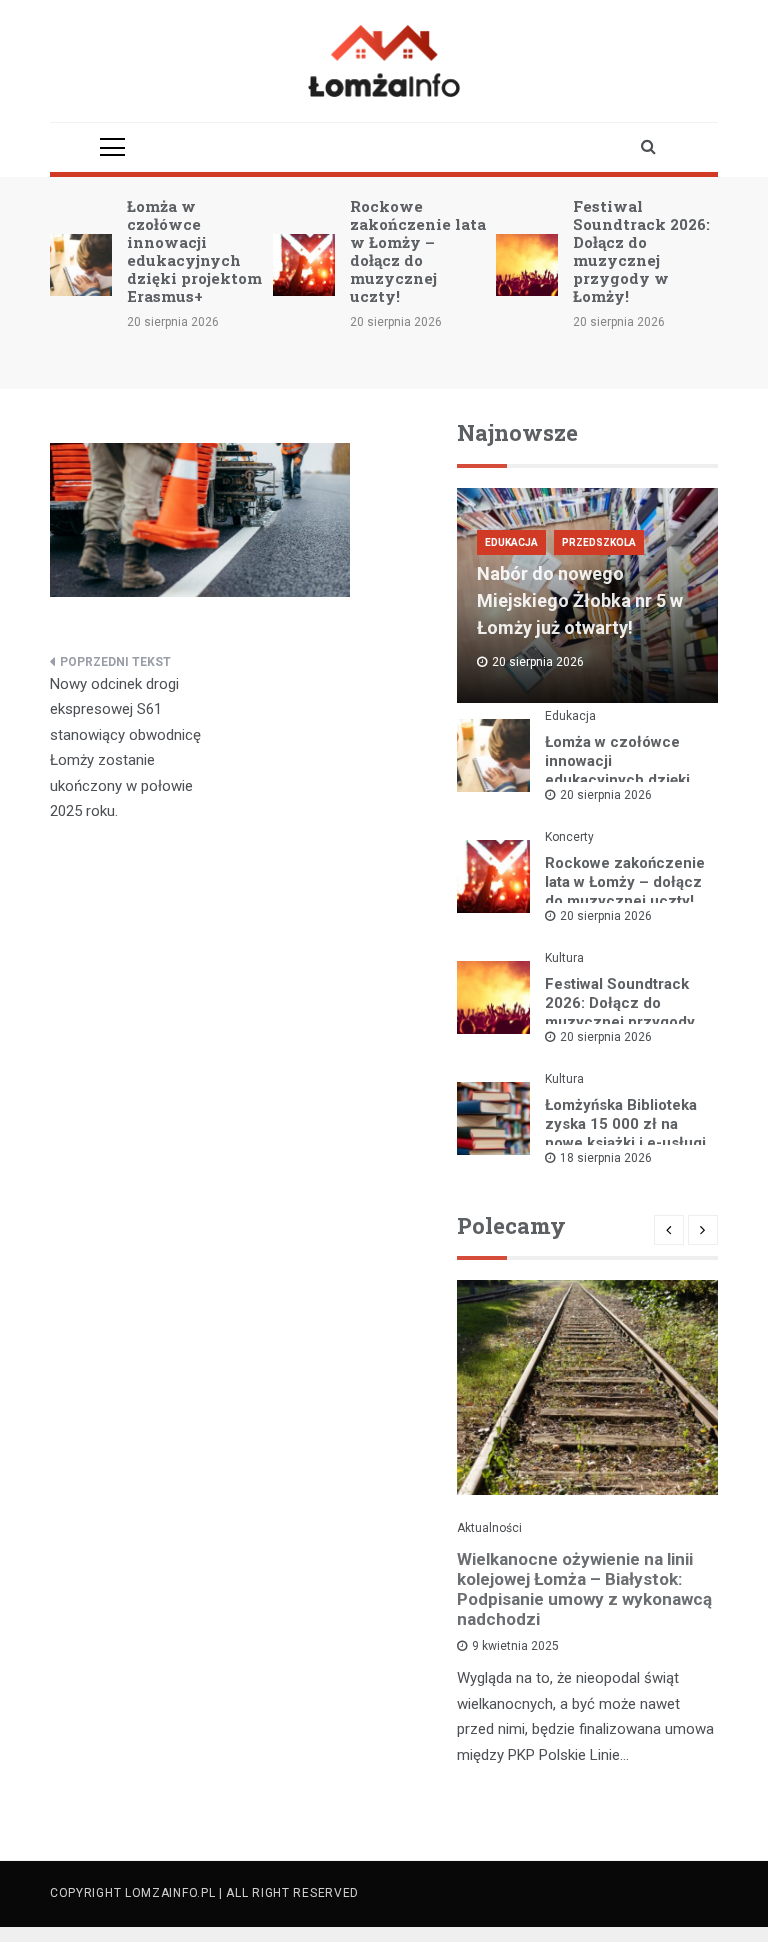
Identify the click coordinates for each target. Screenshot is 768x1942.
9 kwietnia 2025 (515, 1646)
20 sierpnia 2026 (606, 795)
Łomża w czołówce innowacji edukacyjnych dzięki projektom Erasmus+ (194, 251)
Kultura (564, 958)
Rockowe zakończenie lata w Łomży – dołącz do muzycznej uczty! (418, 251)
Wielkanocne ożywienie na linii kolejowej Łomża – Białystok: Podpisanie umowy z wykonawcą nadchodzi (584, 1589)
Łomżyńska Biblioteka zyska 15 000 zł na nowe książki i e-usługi (625, 1124)
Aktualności (489, 1528)
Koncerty (569, 837)
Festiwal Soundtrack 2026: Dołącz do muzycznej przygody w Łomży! (641, 251)
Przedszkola (599, 542)
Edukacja (511, 542)
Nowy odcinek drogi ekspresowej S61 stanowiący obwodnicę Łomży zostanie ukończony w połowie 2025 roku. (125, 748)
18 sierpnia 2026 (606, 1158)
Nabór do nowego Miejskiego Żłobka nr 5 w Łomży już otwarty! (580, 600)
